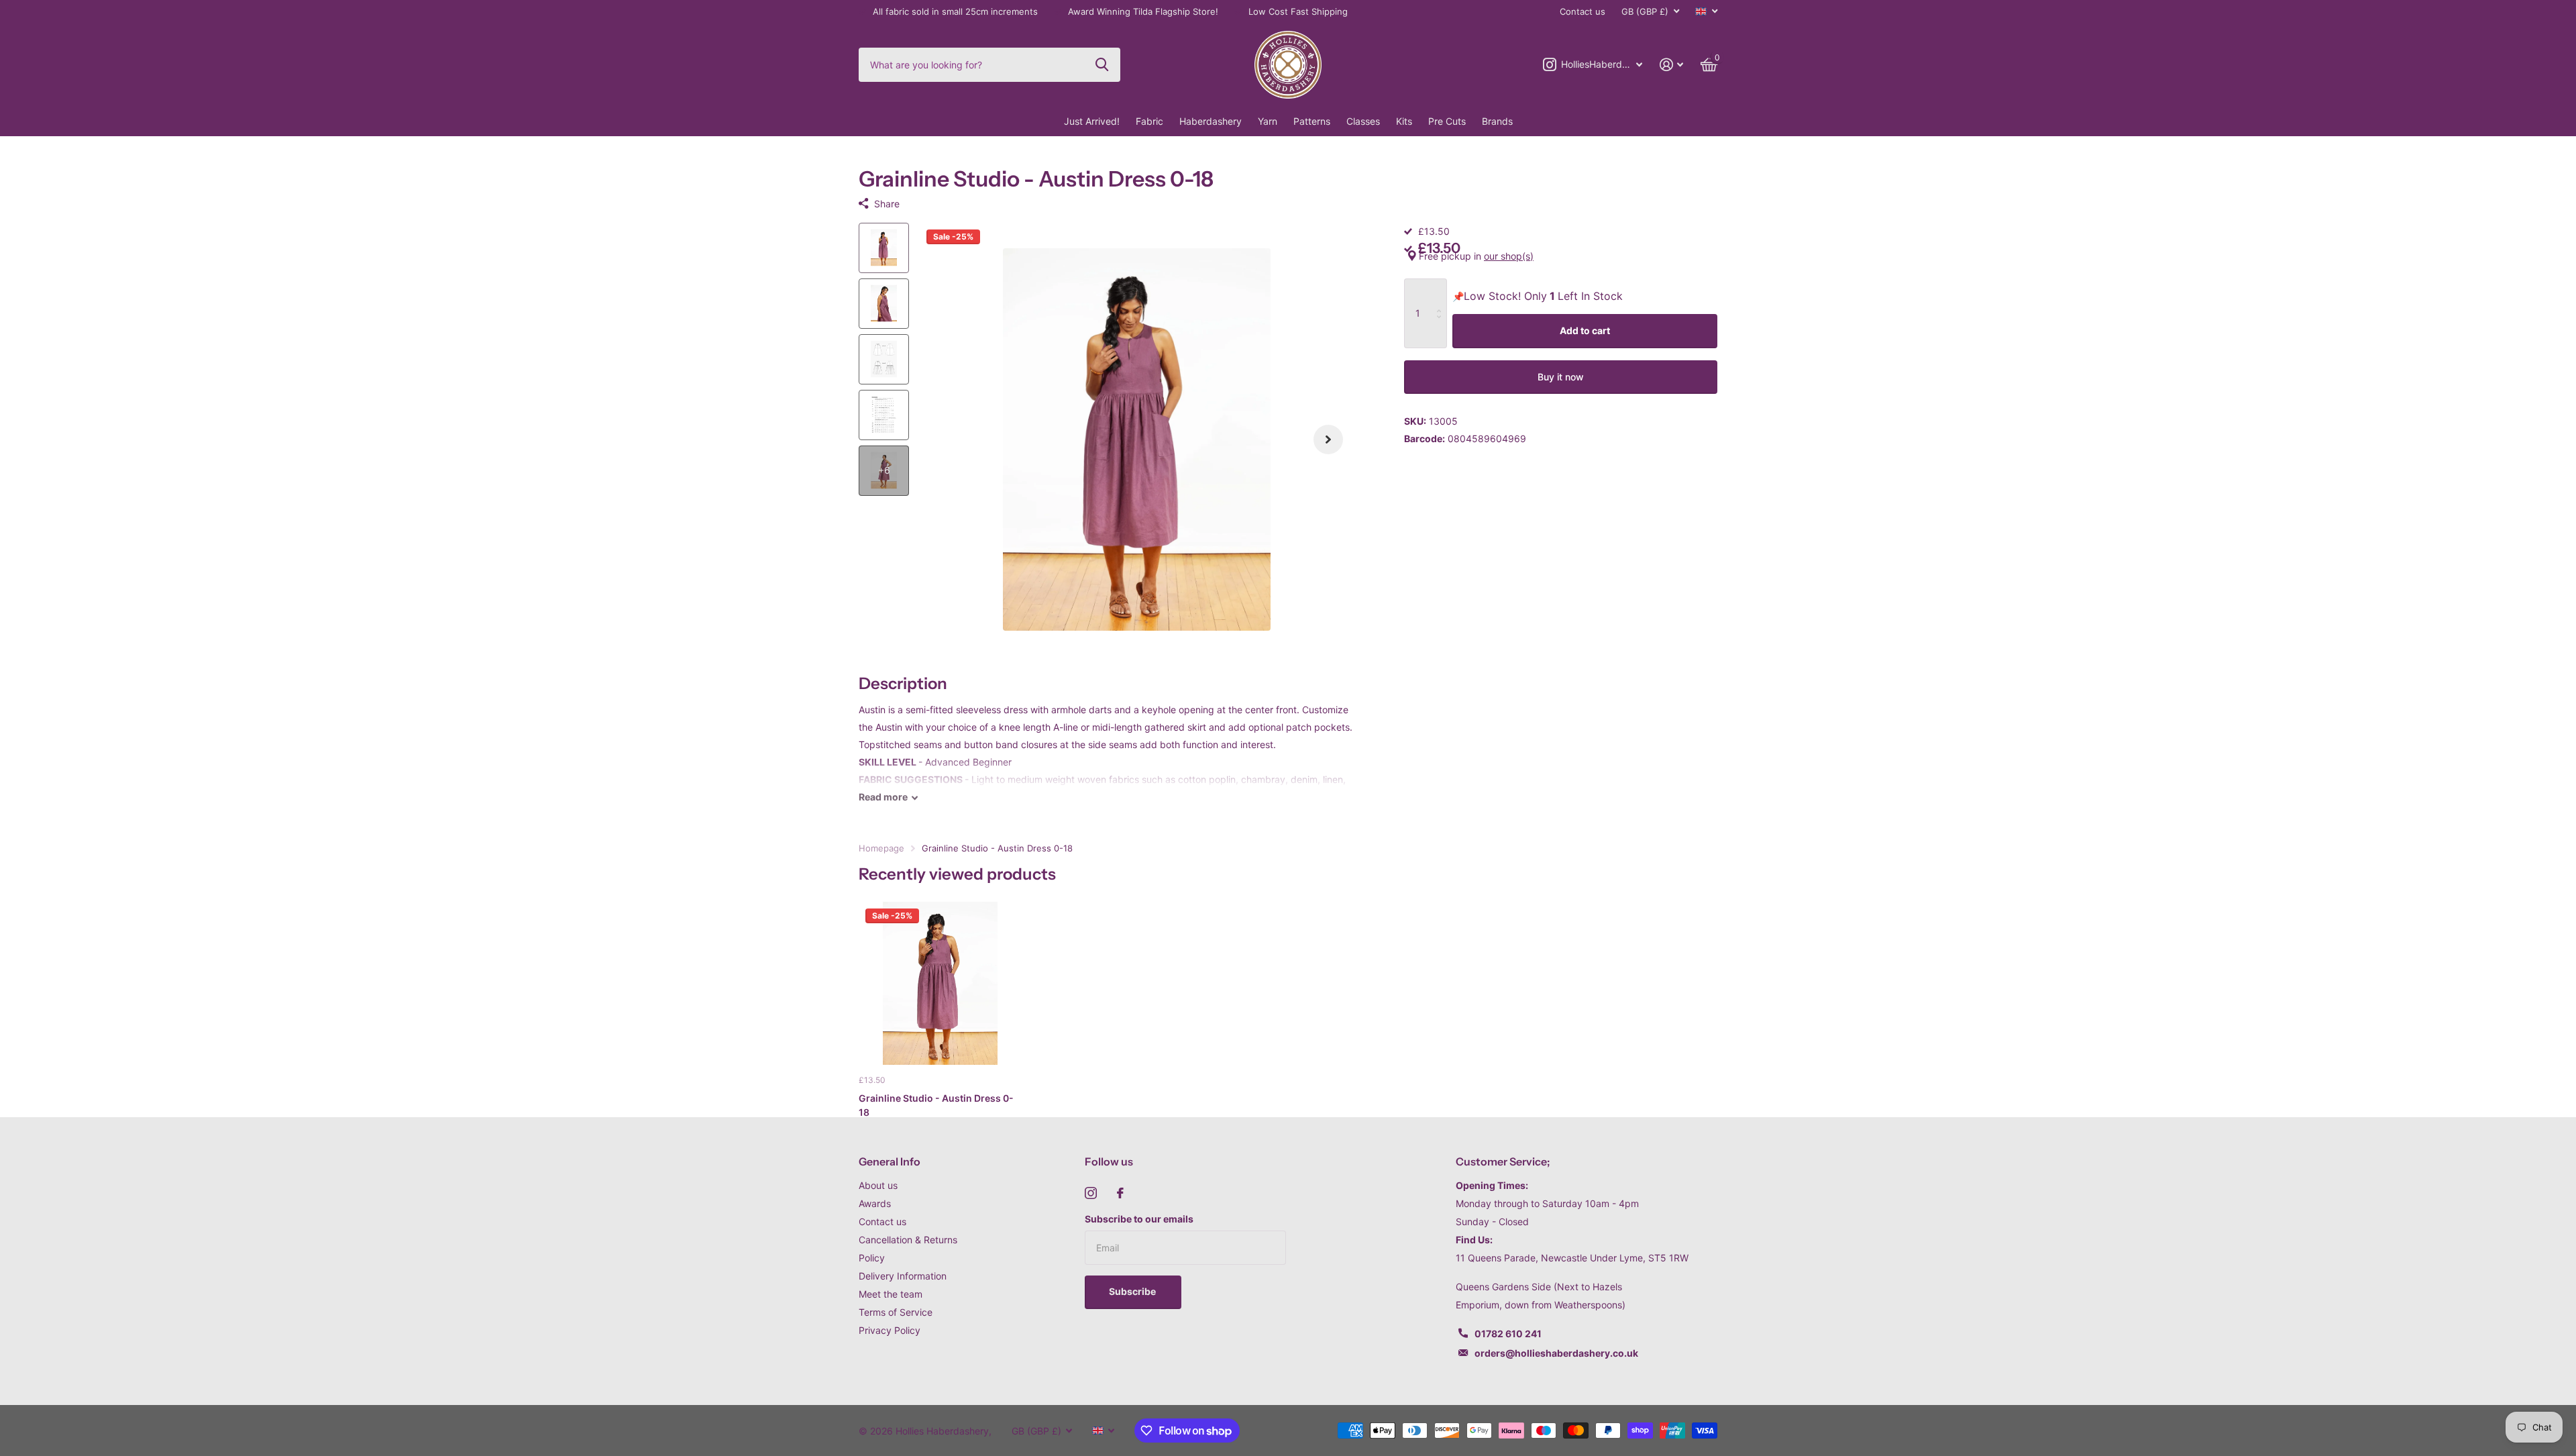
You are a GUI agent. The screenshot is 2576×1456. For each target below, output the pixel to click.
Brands (1497, 121)
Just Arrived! (1092, 121)
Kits (1404, 121)
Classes (1363, 121)
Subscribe (1133, 1291)
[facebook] (1120, 1193)
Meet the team (891, 1294)
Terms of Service (896, 1312)
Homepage (881, 848)
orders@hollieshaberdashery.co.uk (1556, 1353)
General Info (890, 1161)
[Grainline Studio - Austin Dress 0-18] (940, 983)
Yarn (1268, 121)
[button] (1328, 440)
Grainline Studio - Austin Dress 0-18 (936, 1105)
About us (878, 1185)
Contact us (1582, 11)
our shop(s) (1509, 256)
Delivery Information (903, 1276)
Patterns (1312, 121)
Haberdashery (1211, 121)
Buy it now (1561, 377)
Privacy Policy (890, 1330)
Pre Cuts (1447, 121)
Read (883, 797)
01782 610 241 (1508, 1334)
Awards (875, 1203)
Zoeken (1102, 64)
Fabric (1149, 121)
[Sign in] (1671, 65)
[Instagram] (1091, 1193)
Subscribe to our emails (1139, 1219)
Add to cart (1585, 330)
